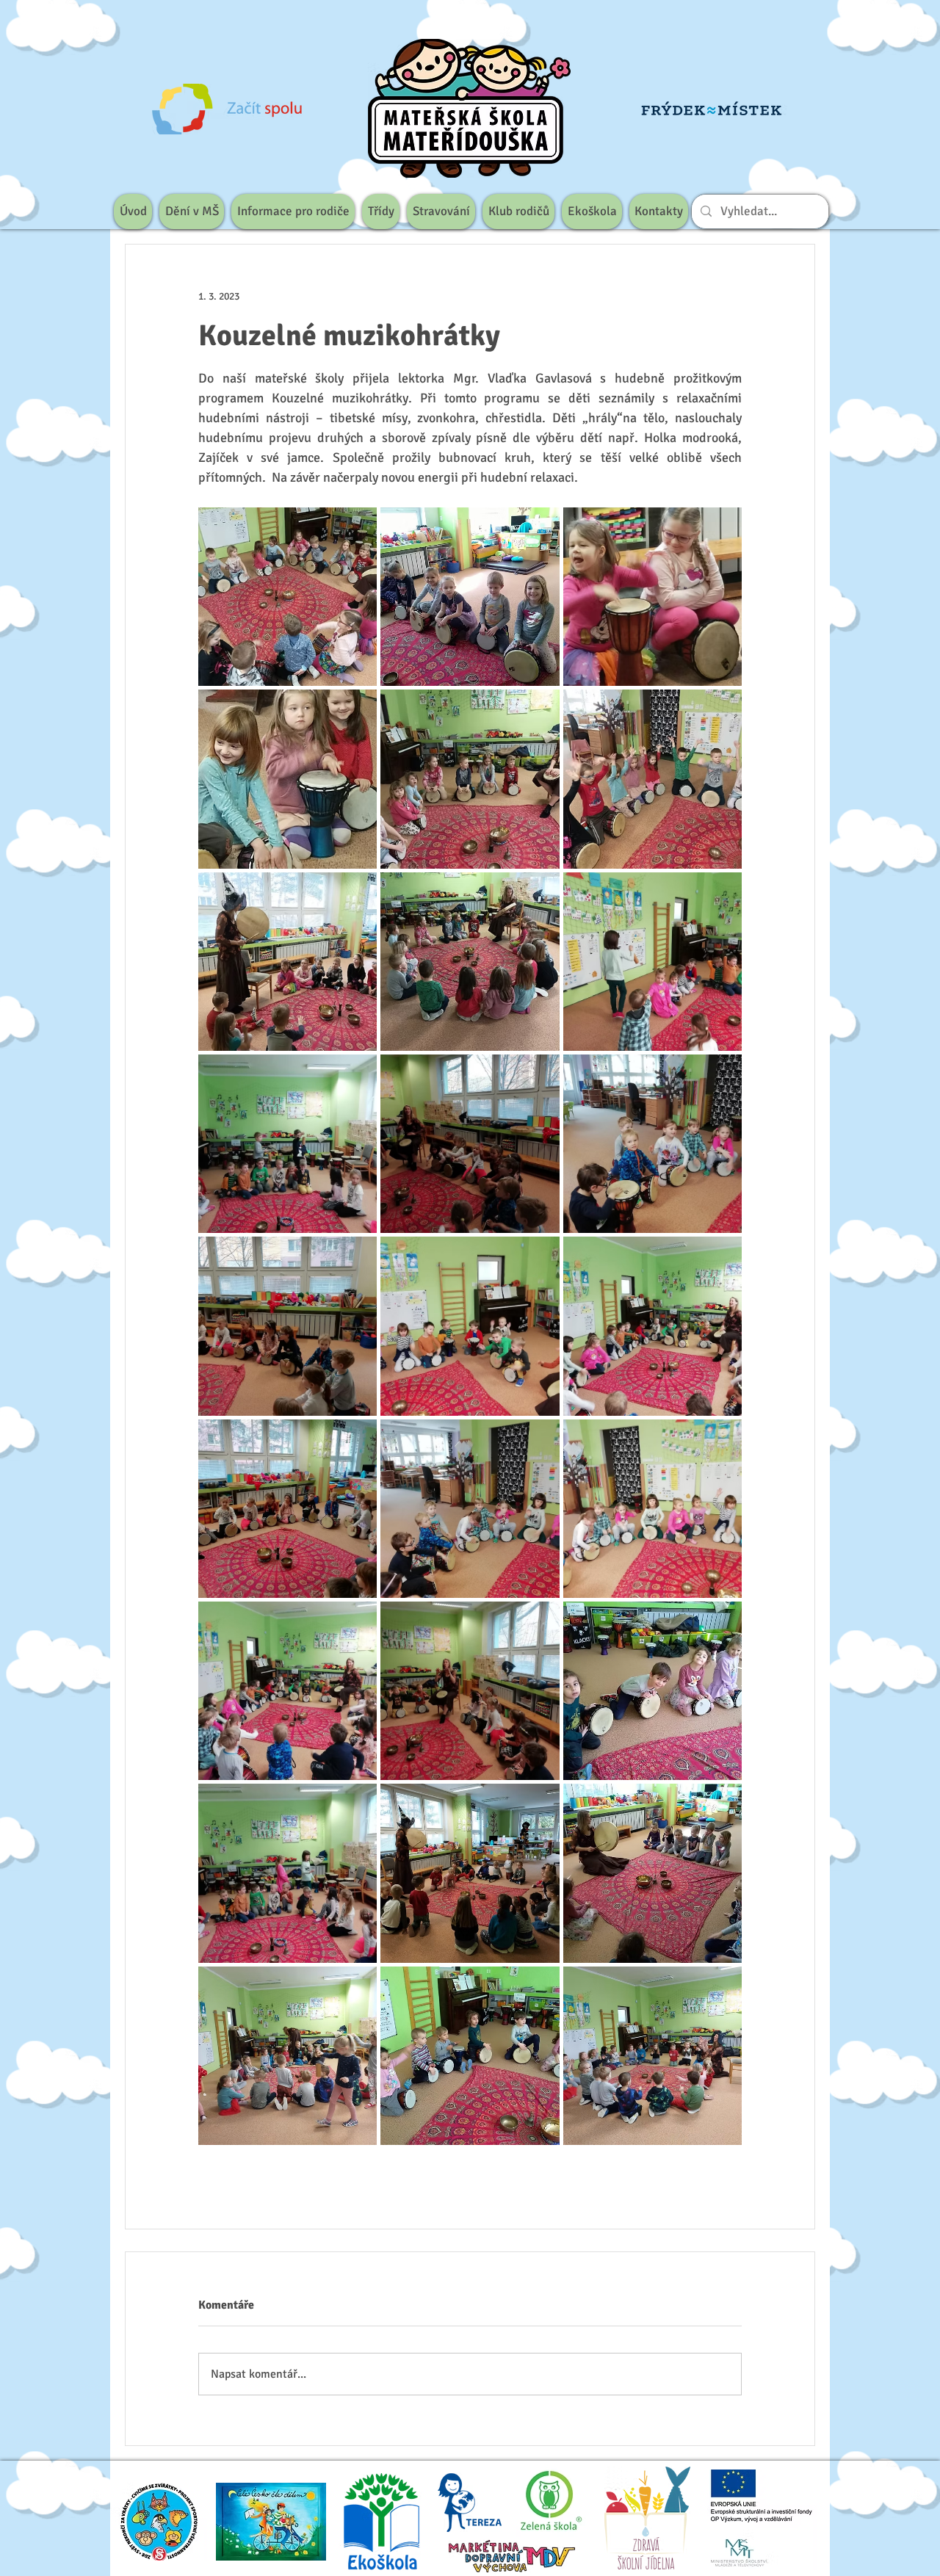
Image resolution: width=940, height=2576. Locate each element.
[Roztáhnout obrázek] (288, 597)
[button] (192, 211)
